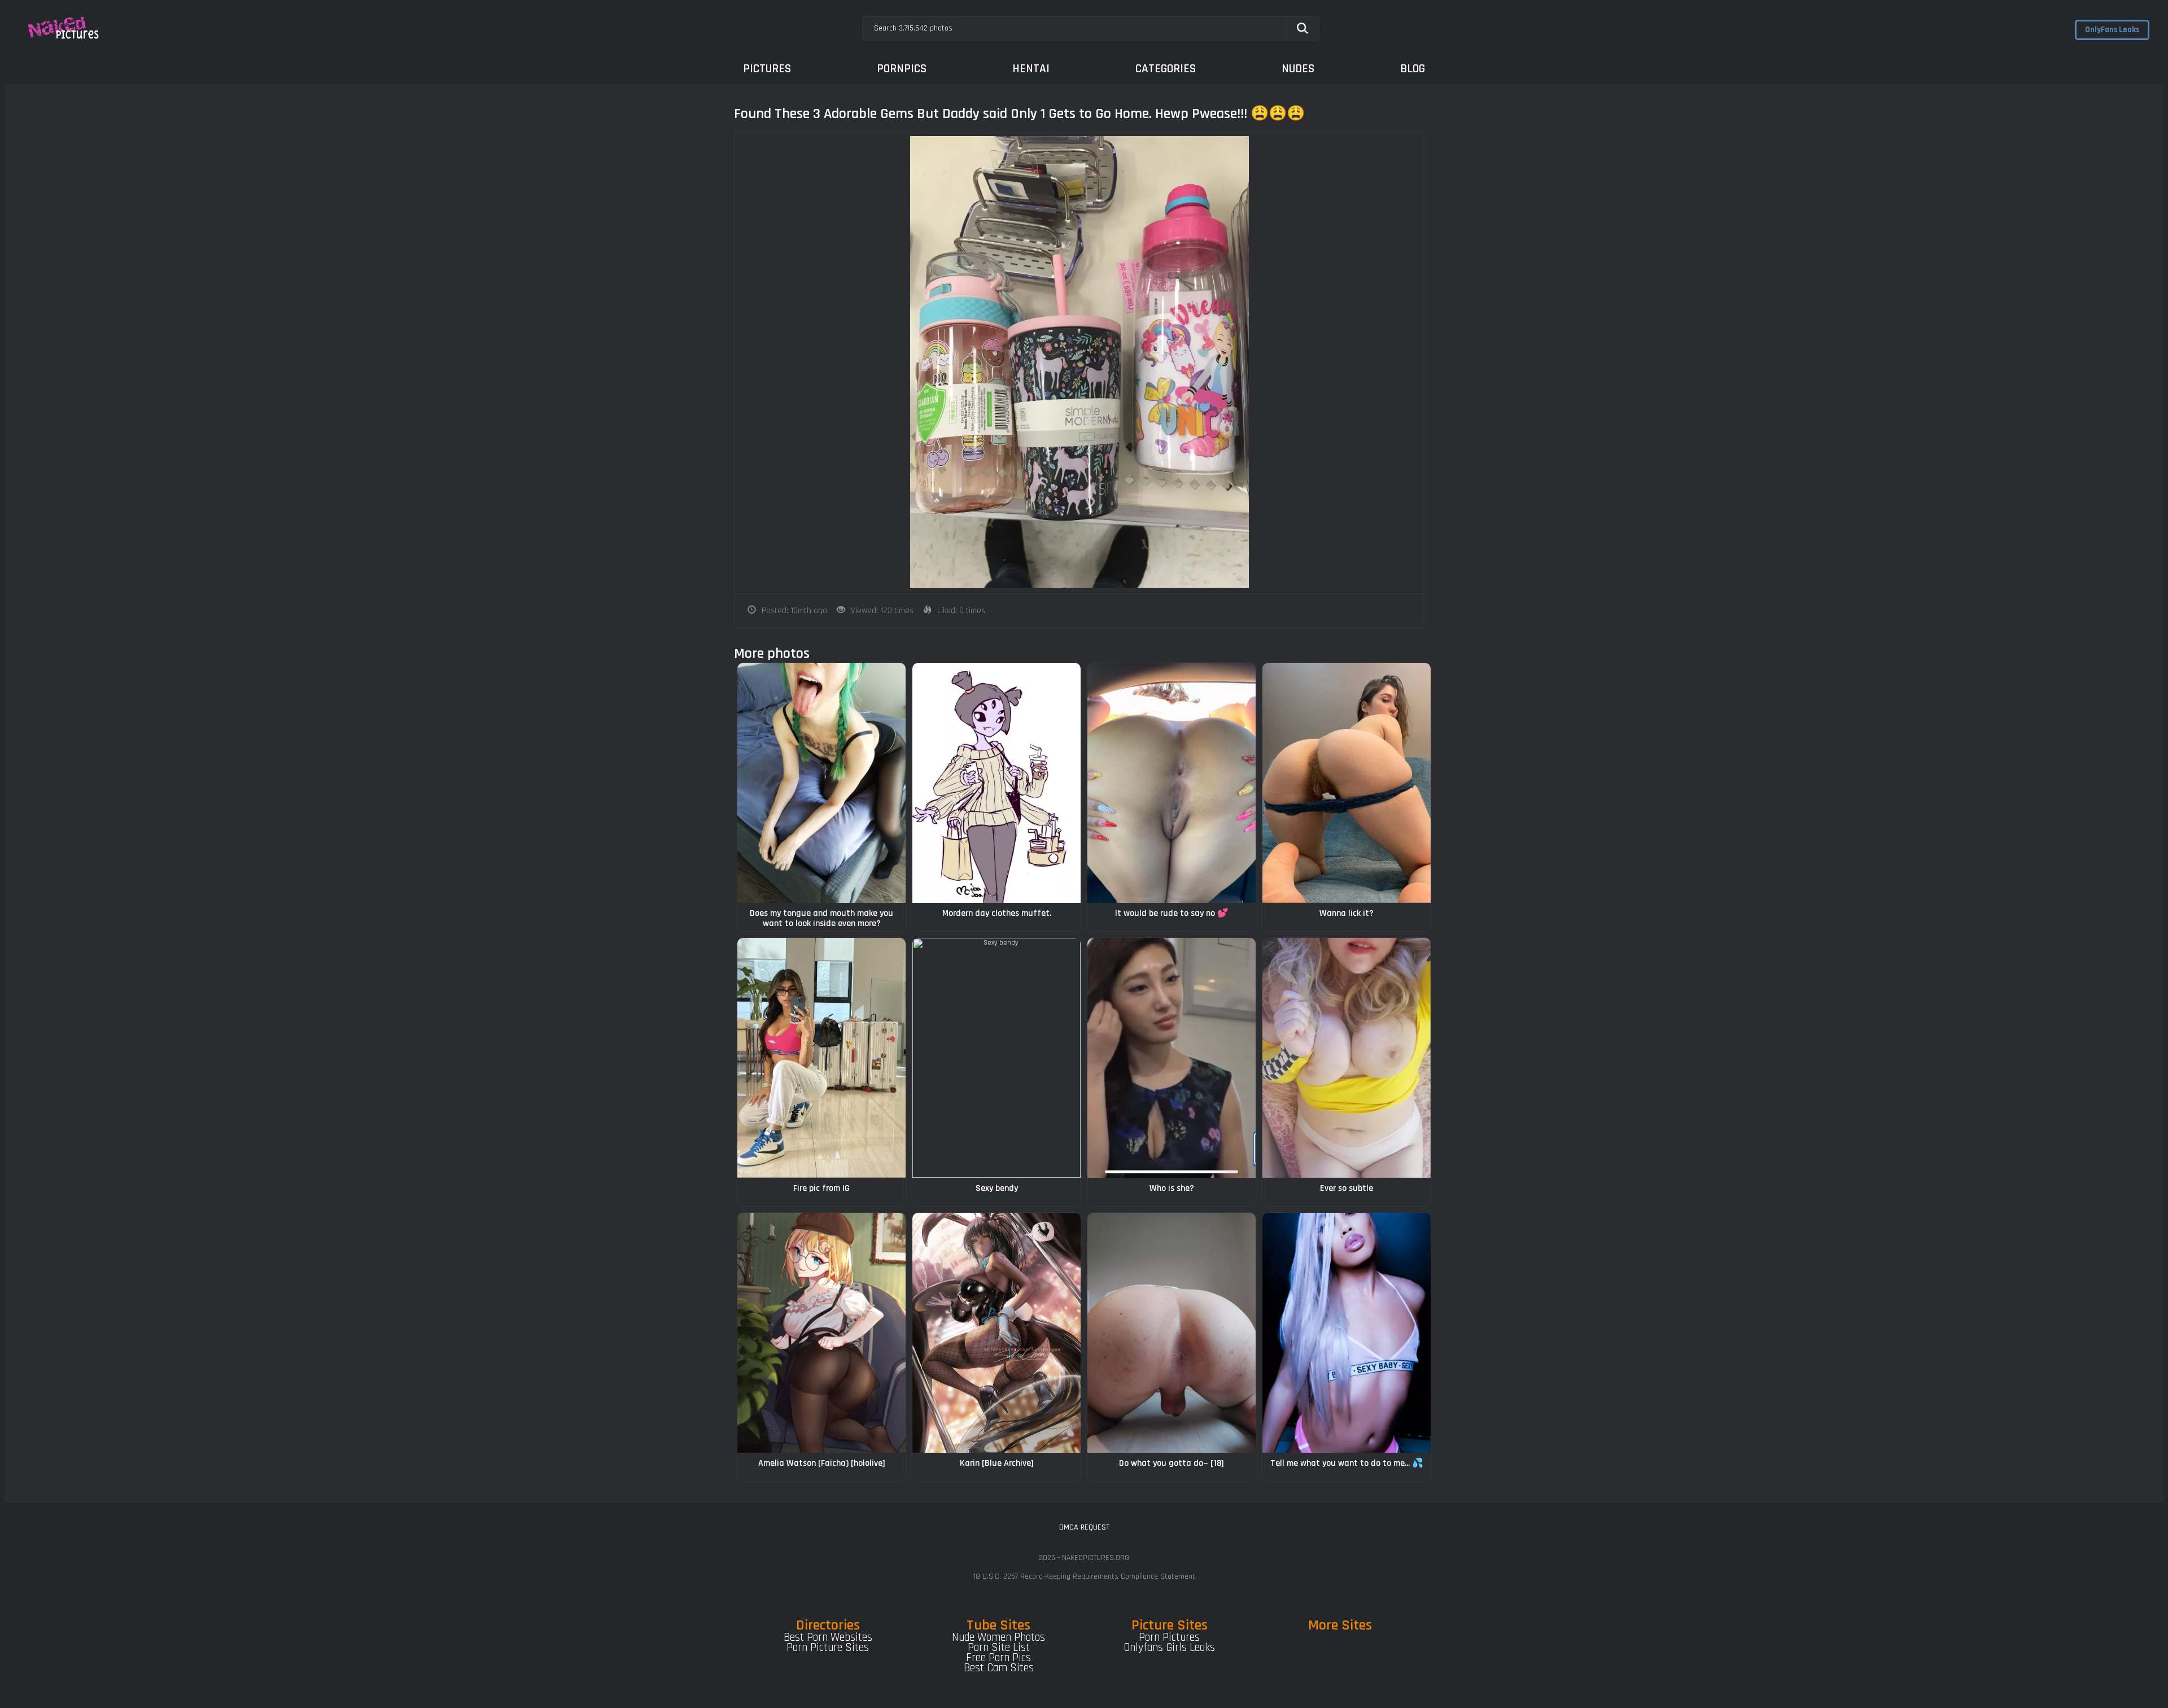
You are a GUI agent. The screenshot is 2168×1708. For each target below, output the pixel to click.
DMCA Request (1084, 1527)
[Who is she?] (1172, 1058)
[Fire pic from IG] (821, 1058)
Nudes (1298, 69)
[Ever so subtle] (1347, 1058)
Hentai (1031, 69)
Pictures (767, 69)
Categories (1166, 69)
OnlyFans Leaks (2112, 30)
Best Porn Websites (828, 1637)
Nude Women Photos (998, 1637)
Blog (1413, 69)
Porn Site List (999, 1648)
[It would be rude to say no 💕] (1172, 783)
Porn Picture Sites (828, 1648)
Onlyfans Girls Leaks (1169, 1648)
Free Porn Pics (998, 1658)
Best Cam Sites (999, 1668)
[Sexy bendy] (996, 1058)
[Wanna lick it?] (1347, 783)
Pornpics (902, 69)
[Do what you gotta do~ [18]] (1172, 1333)
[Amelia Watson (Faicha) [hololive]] (821, 1333)
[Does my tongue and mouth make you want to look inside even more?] (821, 783)
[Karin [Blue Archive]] (996, 1333)
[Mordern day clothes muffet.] (996, 783)
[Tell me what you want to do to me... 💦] (1347, 1333)
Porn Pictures (1169, 1637)
